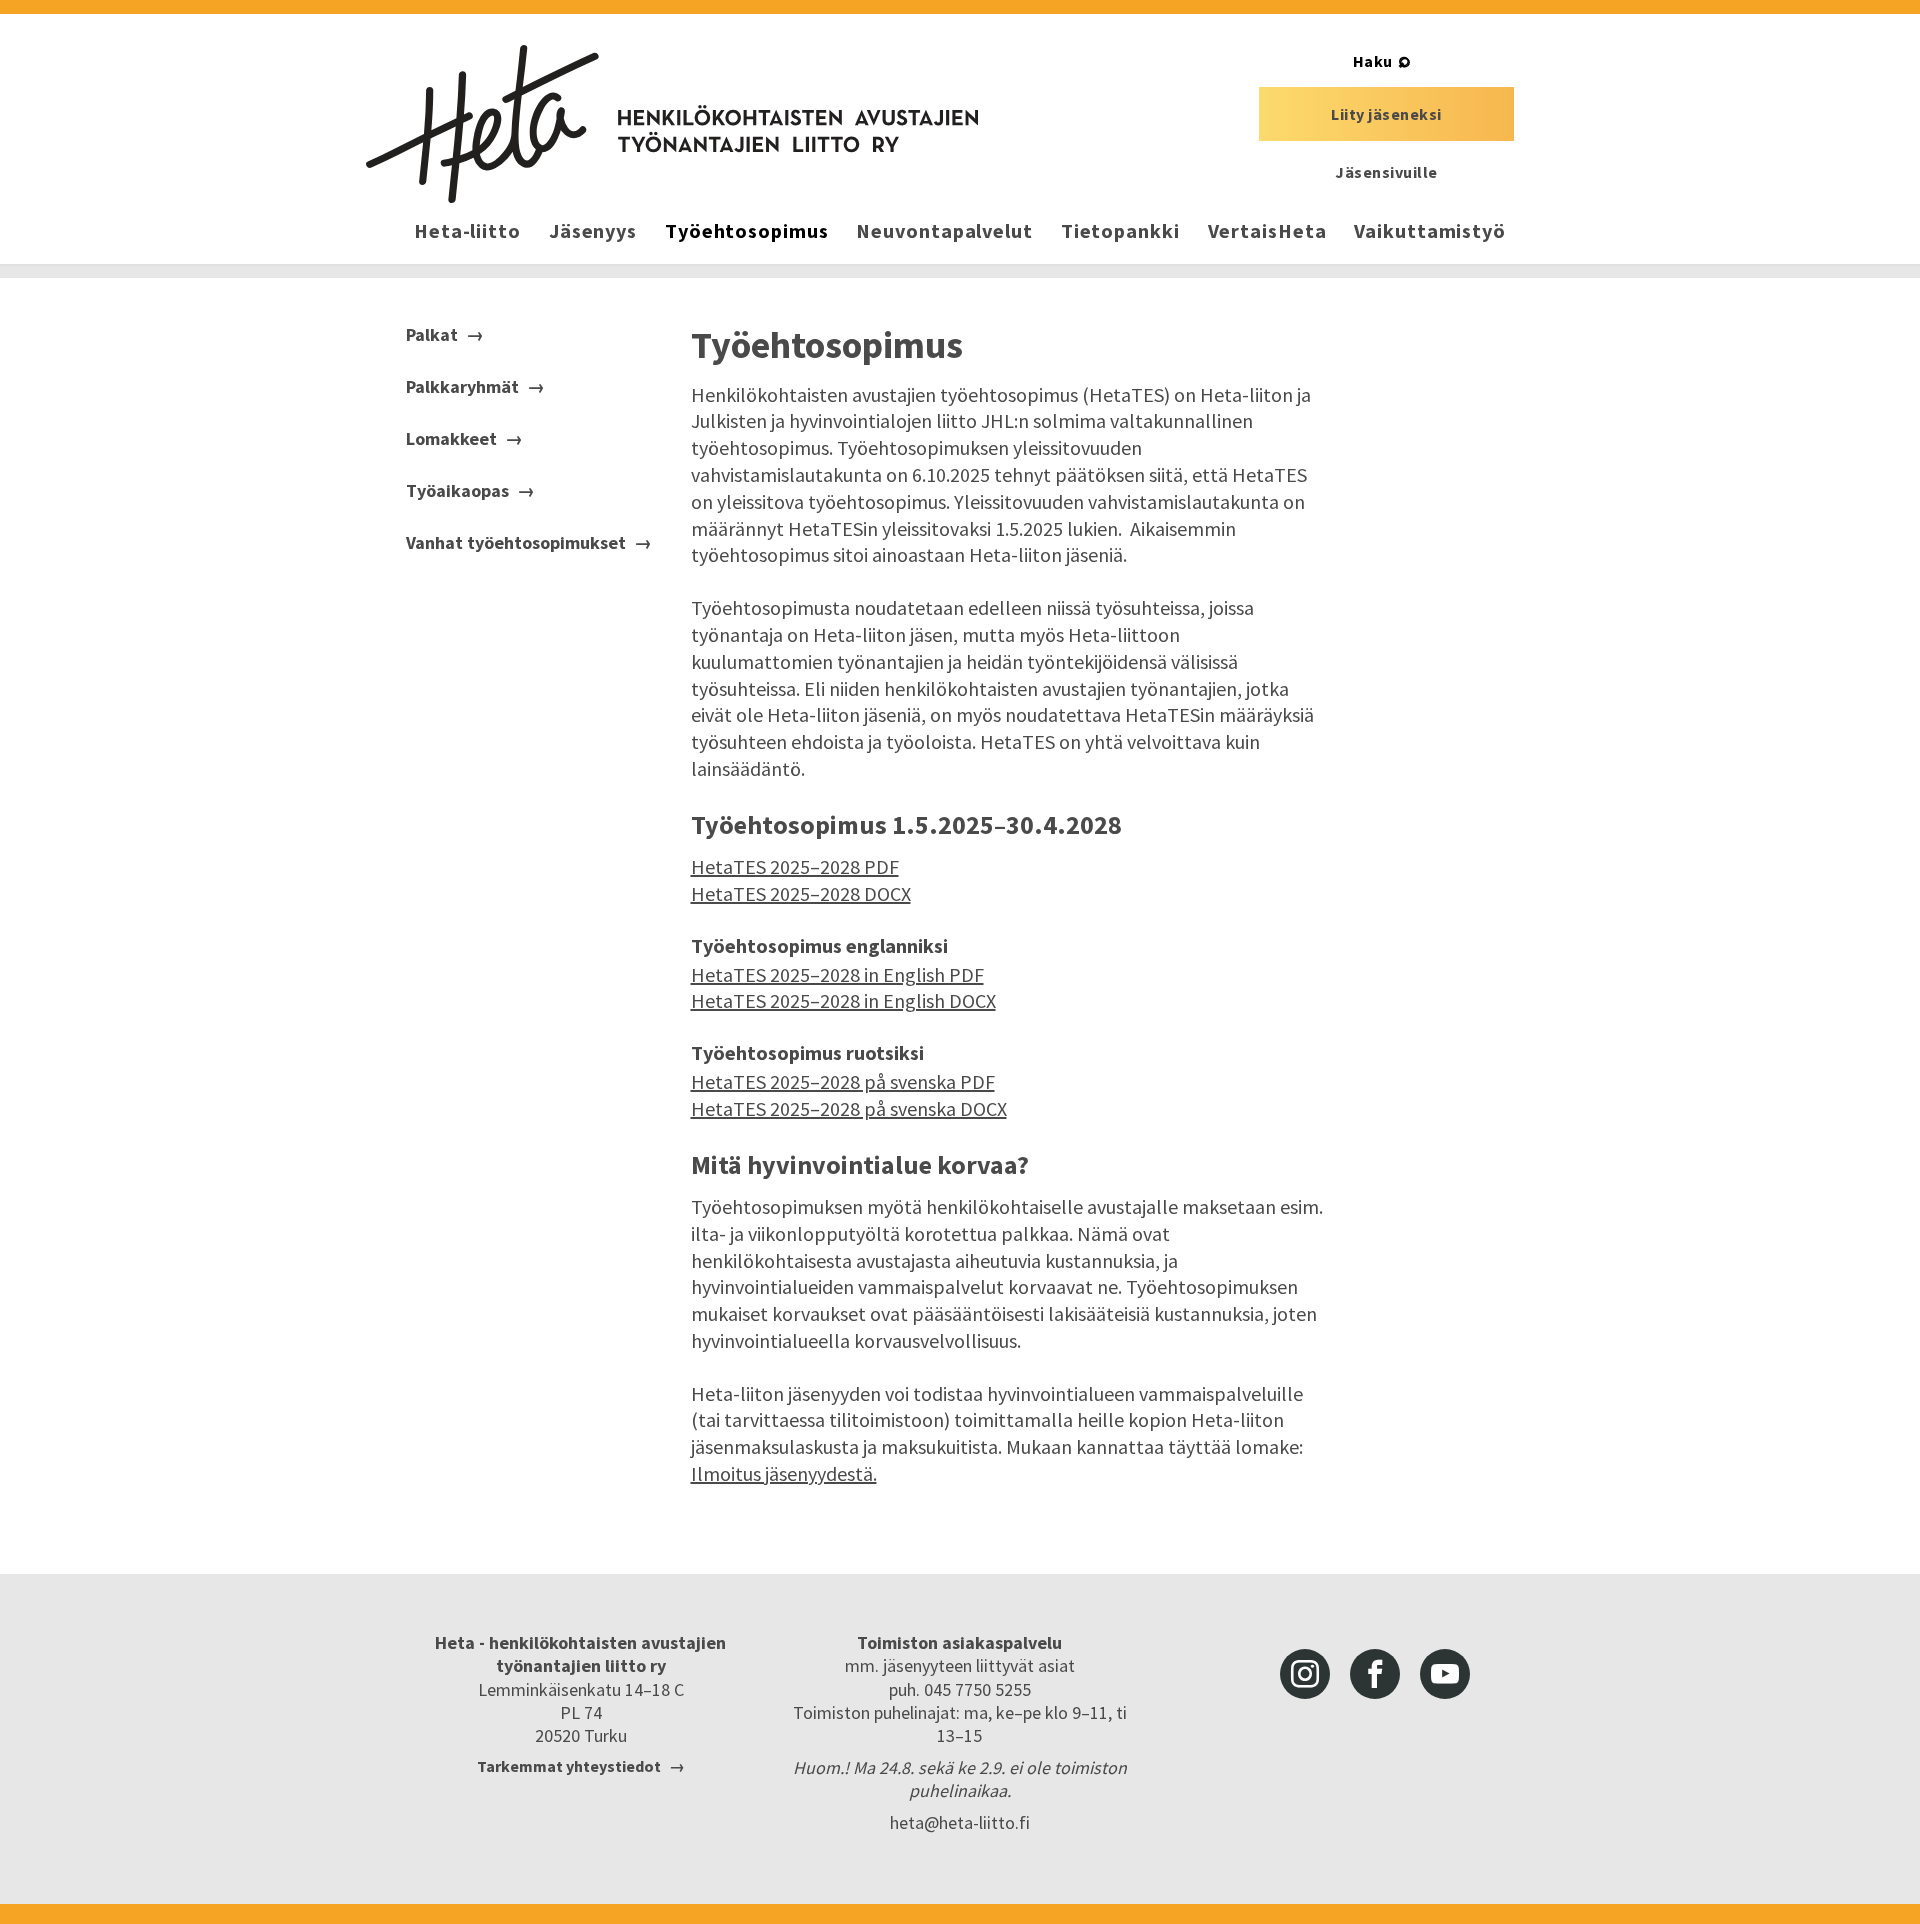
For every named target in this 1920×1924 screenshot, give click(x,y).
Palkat (432, 335)
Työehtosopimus (747, 230)
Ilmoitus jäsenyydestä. (784, 1473)
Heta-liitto (467, 230)
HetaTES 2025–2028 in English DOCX (843, 1000)
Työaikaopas (457, 491)
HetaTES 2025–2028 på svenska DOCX (849, 1108)
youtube (1445, 1674)
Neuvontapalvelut (944, 230)
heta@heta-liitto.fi (960, 1822)
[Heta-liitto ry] (672, 124)
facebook (1375, 1674)
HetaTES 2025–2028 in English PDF (837, 974)
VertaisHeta (1267, 230)
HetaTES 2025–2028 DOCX (801, 893)
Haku (1373, 61)
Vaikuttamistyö (1430, 230)
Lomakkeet (451, 439)
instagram (1305, 1674)
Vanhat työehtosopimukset (516, 543)
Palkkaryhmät (462, 387)
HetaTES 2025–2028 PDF (795, 866)
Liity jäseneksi (1386, 114)
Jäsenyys (593, 230)
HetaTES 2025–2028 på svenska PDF (843, 1081)
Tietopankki (1120, 230)
